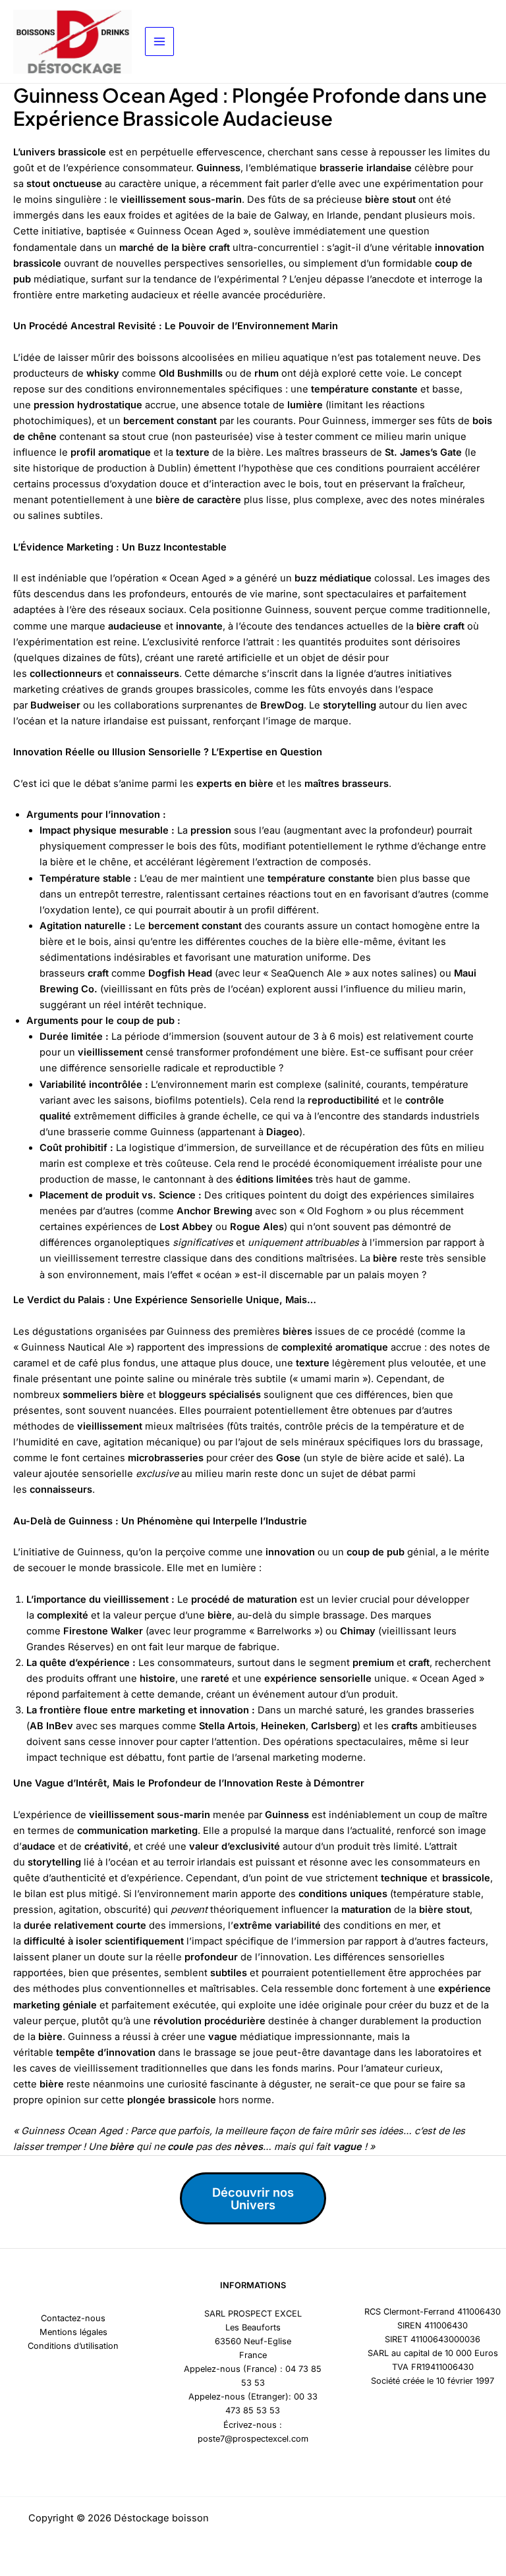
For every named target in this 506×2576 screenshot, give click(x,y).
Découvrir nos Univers (253, 2198)
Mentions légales (73, 2332)
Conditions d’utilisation (73, 2346)
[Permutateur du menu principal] (159, 41)
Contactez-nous (73, 2318)
